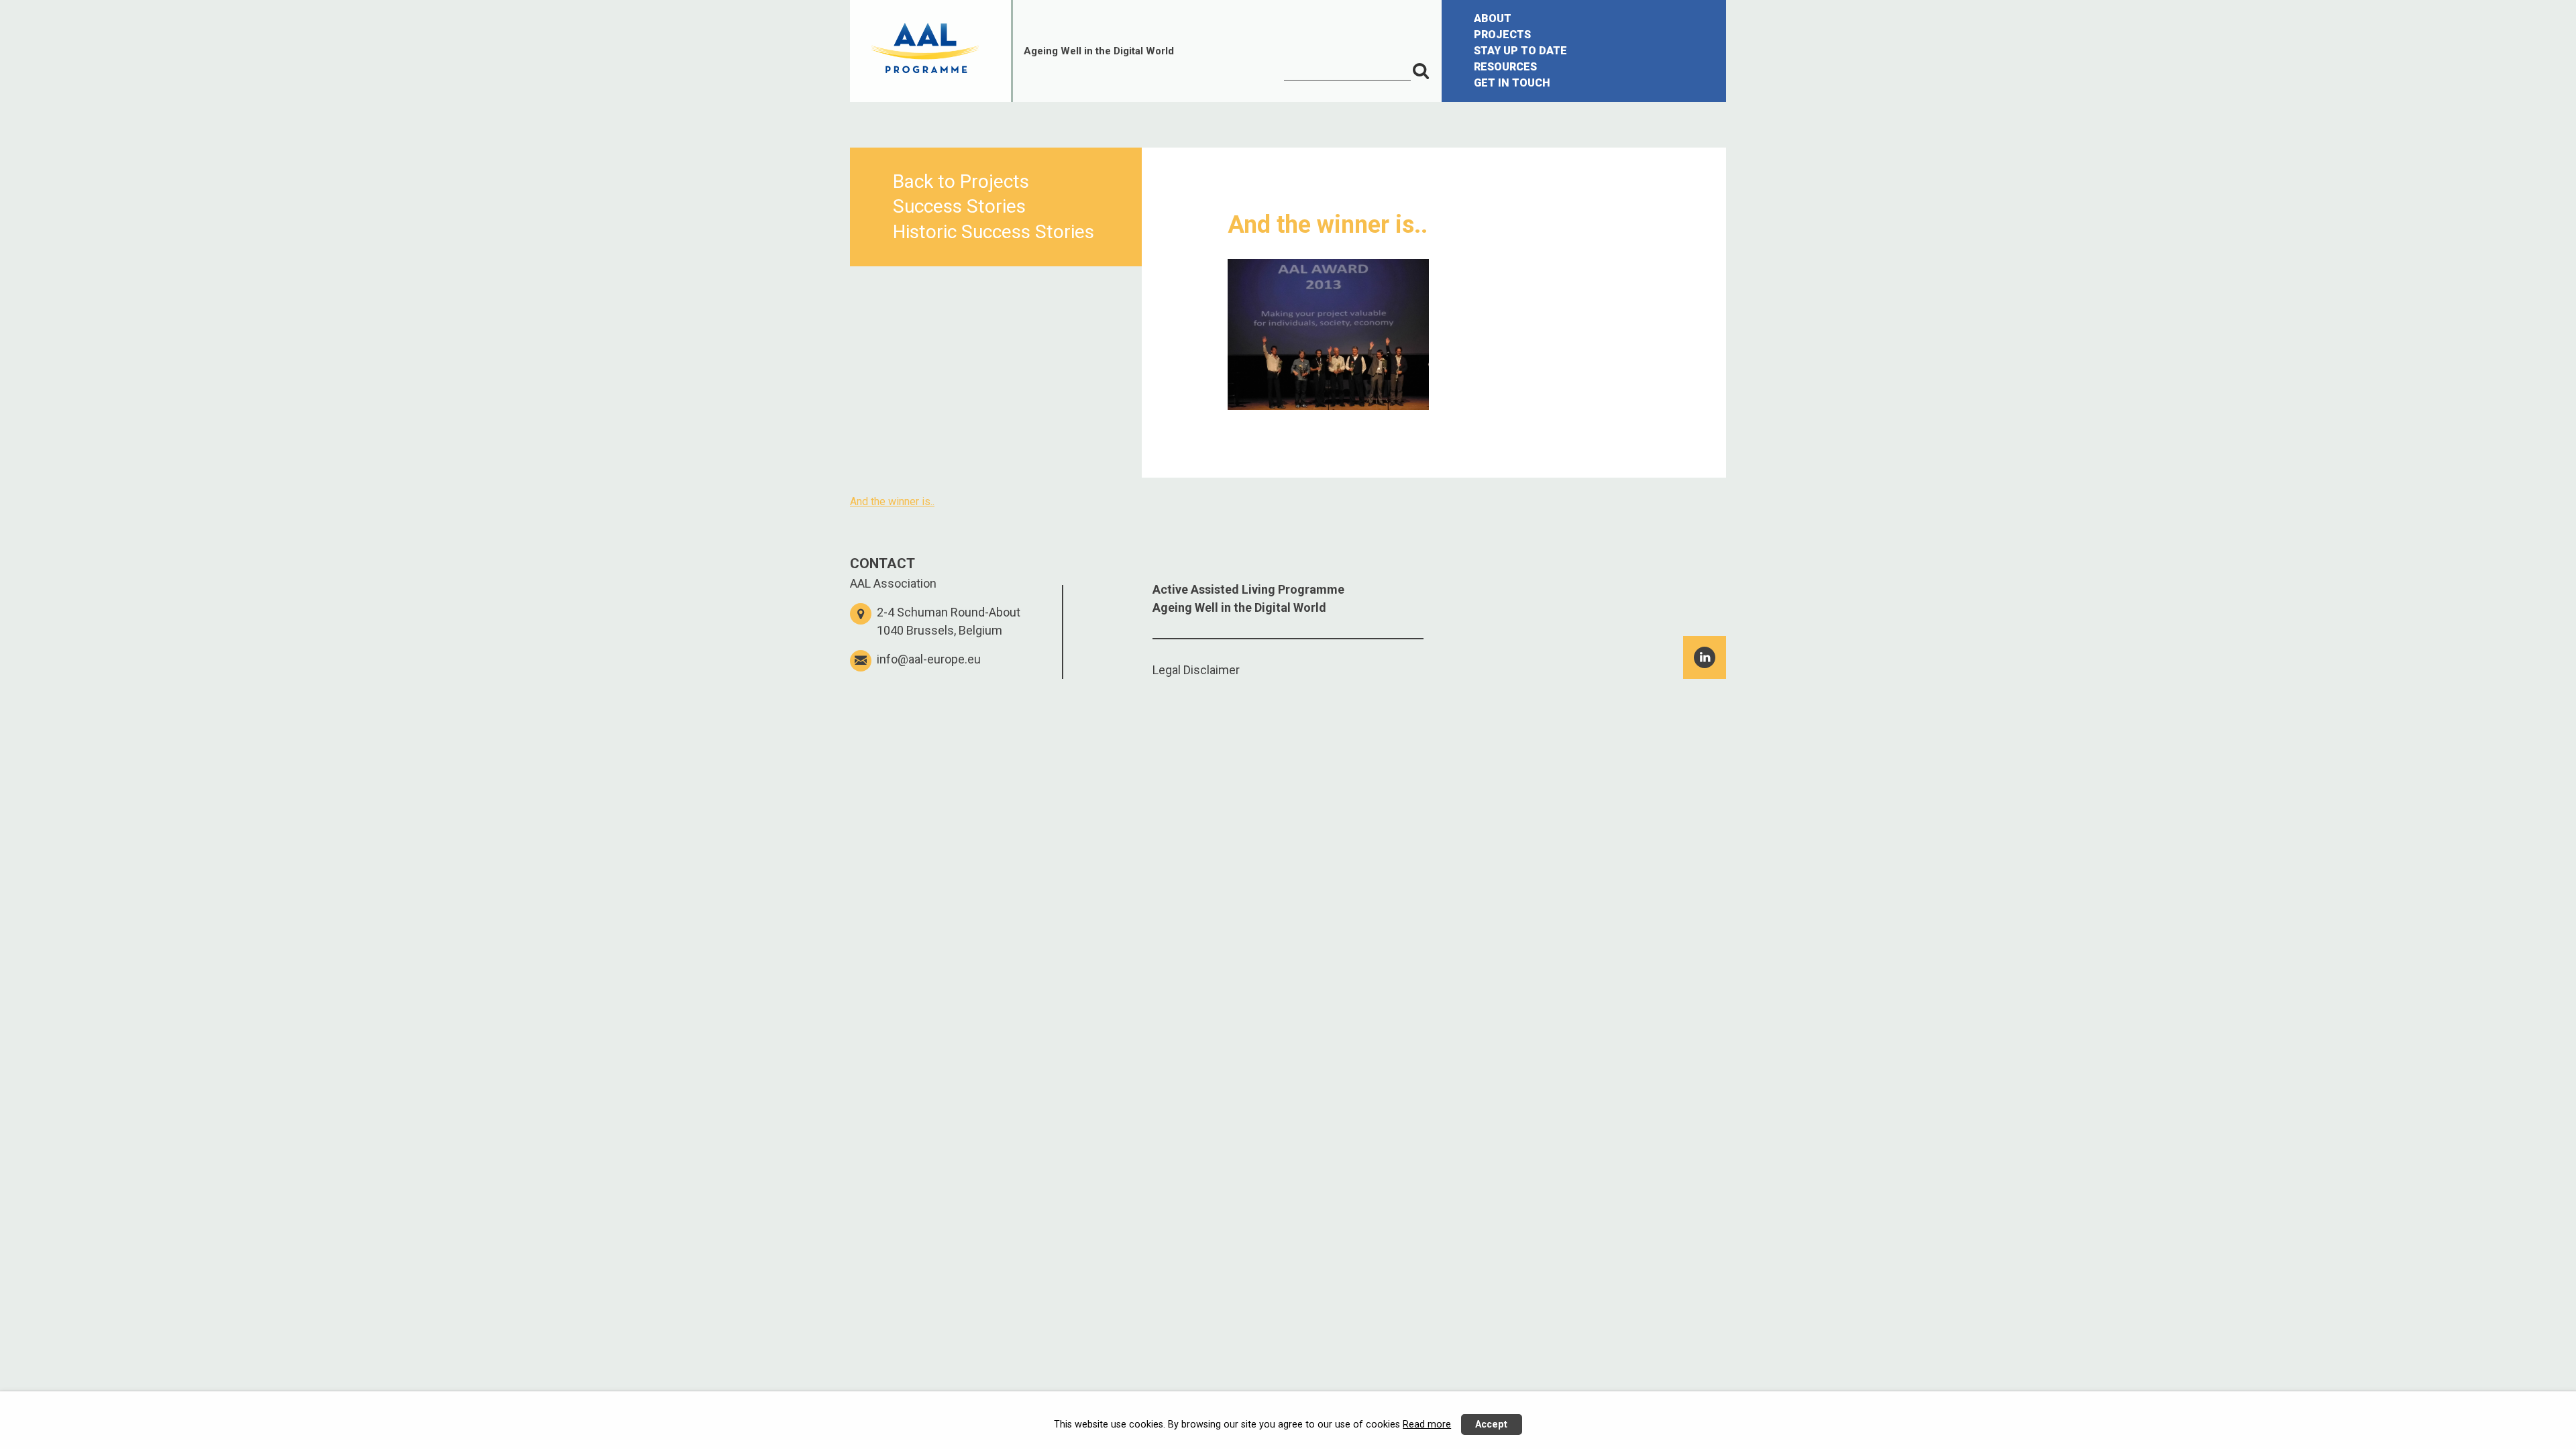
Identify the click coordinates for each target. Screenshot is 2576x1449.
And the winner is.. (892, 501)
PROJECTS (1502, 35)
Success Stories (959, 206)
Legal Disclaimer (1196, 670)
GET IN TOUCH (1512, 83)
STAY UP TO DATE (1520, 51)
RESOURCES (1505, 67)
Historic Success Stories (994, 232)
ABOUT (1493, 18)
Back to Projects (961, 181)
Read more (1427, 1425)
